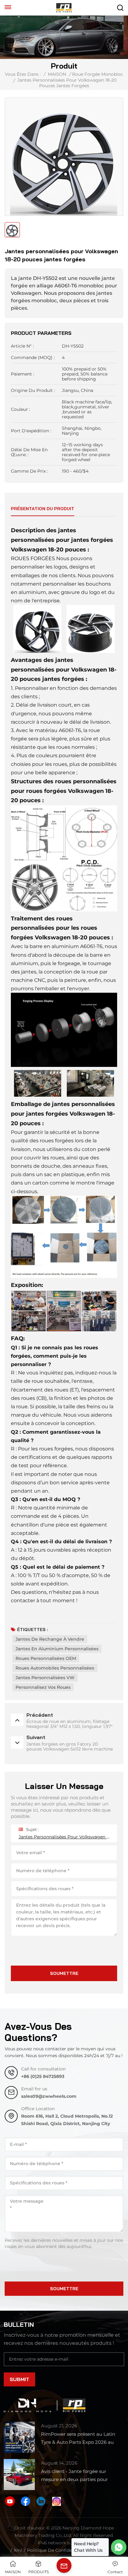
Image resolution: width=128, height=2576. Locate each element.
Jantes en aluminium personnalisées (57, 1649)
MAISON (57, 74)
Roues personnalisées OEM (46, 1658)
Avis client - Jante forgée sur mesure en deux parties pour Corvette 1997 (74, 2476)
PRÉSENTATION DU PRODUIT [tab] (43, 509)
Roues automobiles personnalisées (55, 1668)
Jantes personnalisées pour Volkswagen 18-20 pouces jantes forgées (64, 1837)
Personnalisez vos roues (43, 1687)
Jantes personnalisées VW (45, 1678)
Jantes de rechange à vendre (50, 1639)
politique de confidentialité (57, 2550)
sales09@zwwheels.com (49, 2096)
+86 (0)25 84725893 (43, 2076)
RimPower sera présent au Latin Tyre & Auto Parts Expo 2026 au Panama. (78, 2439)
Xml (18, 2550)
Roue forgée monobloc (98, 74)
